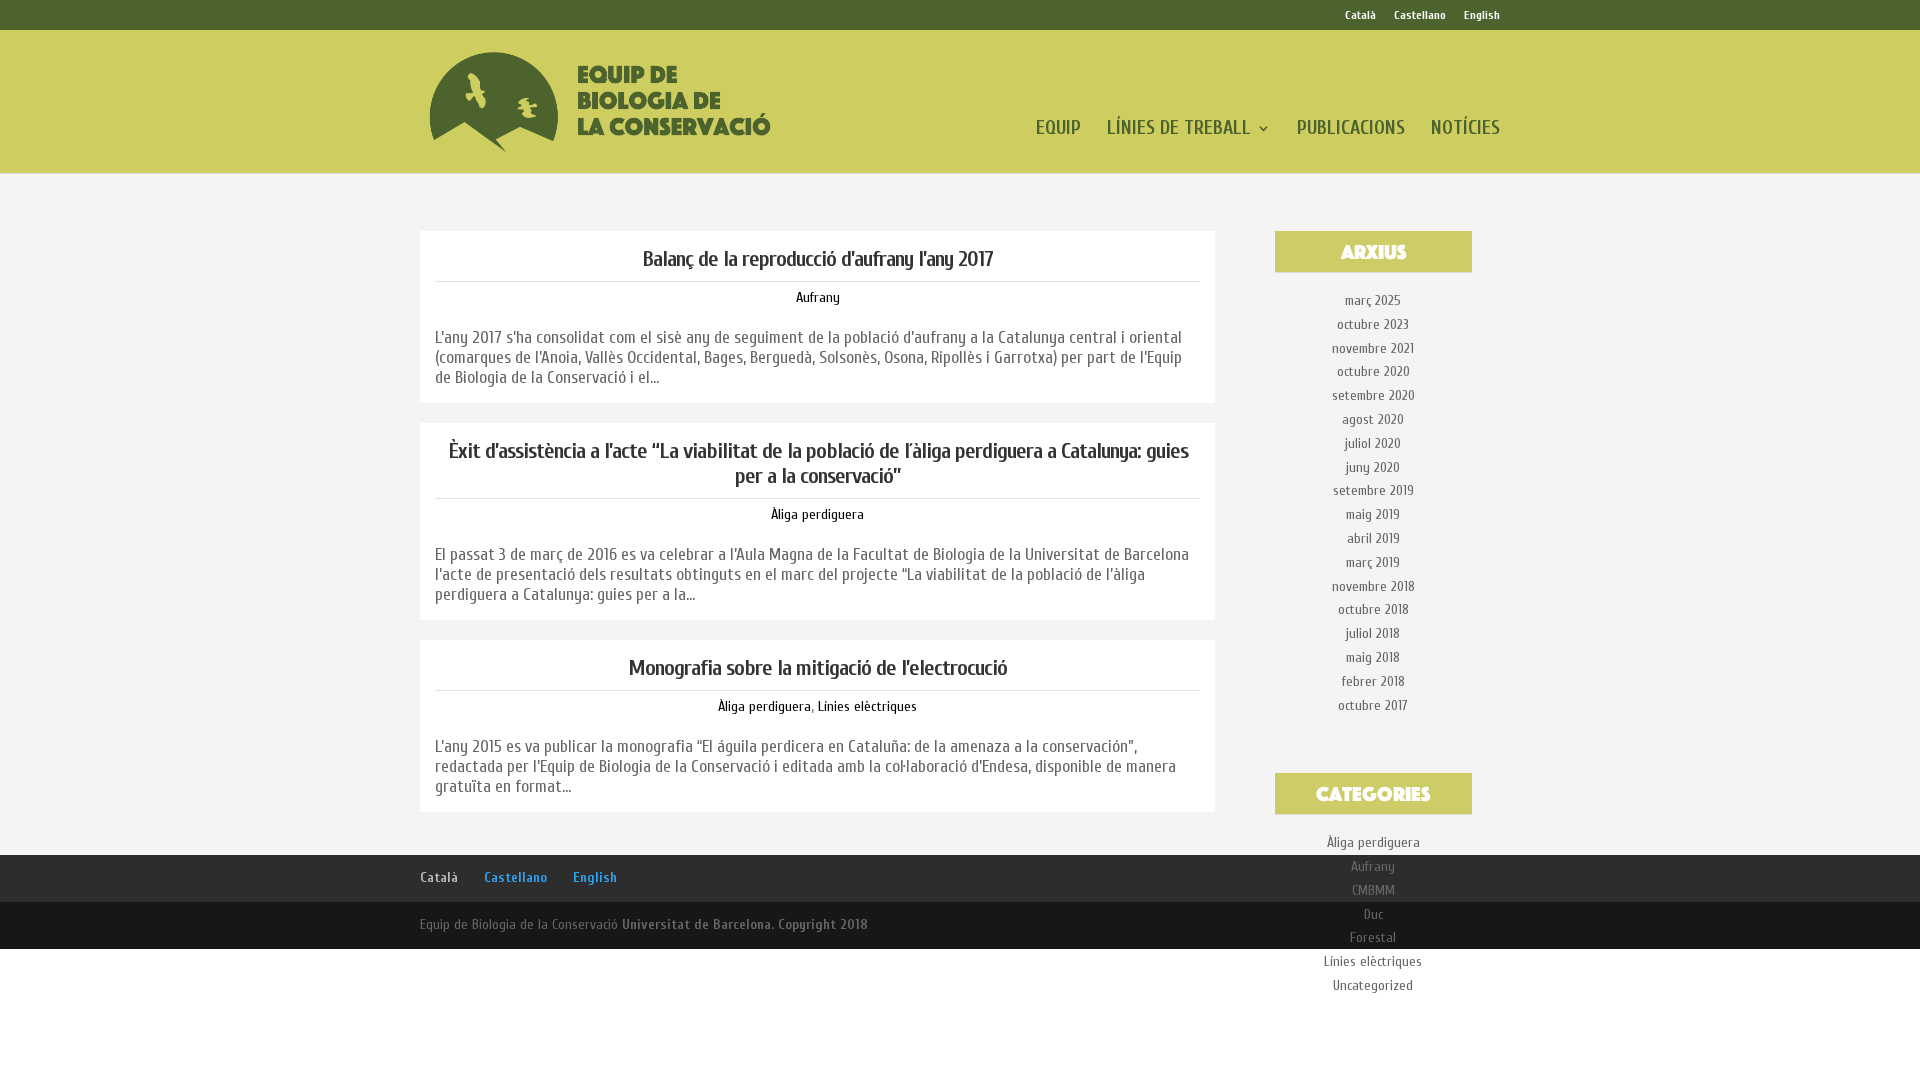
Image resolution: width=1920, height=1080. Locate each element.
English (1482, 15)
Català (1360, 15)
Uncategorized (1373, 985)
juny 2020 (1373, 467)
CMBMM (1373, 890)
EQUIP (1058, 130)
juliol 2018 (1373, 633)
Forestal (1373, 937)
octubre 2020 (1373, 371)
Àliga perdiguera (817, 514)
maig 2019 (1373, 514)
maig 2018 (1373, 657)
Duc (1373, 914)
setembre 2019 (1373, 490)
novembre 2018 (1373, 586)
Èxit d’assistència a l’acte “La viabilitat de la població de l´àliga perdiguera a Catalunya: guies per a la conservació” (818, 463)
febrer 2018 (1373, 681)
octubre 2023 (1373, 324)
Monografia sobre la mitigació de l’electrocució (817, 668)
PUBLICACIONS (1351, 130)
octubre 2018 (1373, 609)
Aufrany (818, 297)
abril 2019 (1373, 538)
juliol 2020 (1373, 443)
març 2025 (1373, 300)
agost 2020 (1373, 419)
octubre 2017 (1373, 705)
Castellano (1420, 15)
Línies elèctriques (867, 706)
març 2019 (1373, 562)
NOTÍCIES (1465, 130)
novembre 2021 (1373, 348)
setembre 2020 (1373, 395)
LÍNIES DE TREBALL (1179, 130)
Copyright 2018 (823, 924)
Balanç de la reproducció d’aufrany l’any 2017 (817, 259)
